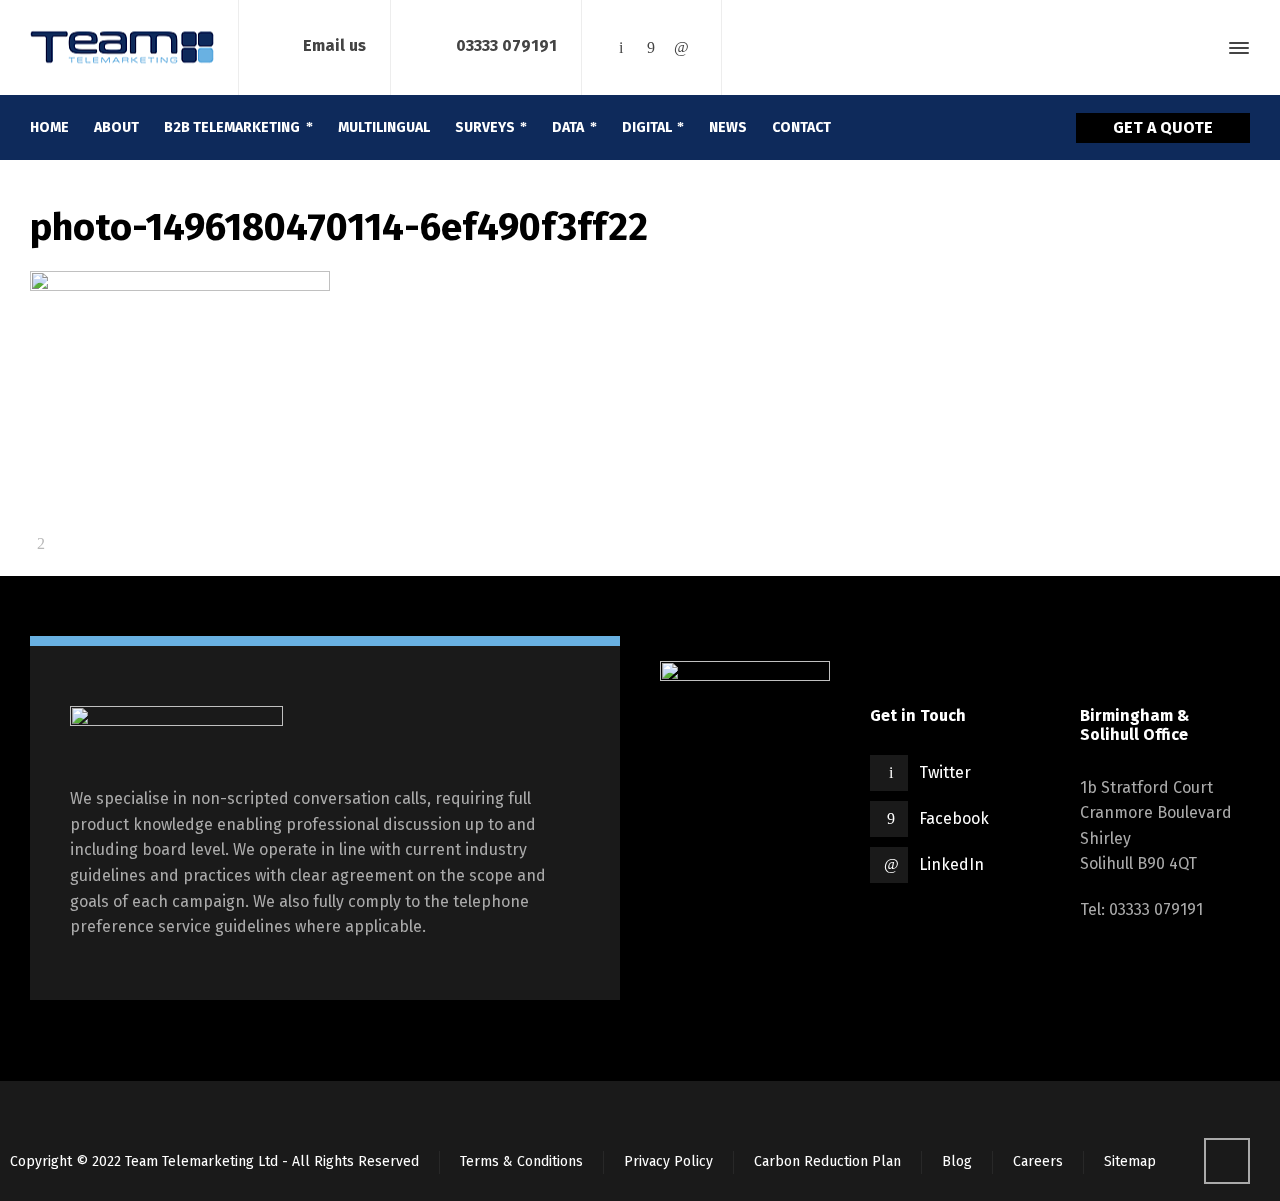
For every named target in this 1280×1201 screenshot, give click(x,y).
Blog (957, 1161)
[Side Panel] (1235, 48)
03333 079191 (506, 46)
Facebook (954, 818)
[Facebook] (651, 47)
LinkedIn (951, 864)
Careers (1038, 1161)
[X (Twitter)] (621, 47)
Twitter (945, 772)
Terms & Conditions (521, 1161)
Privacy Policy (668, 1161)
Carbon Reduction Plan (827, 1161)
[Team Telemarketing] (122, 47)
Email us (334, 46)
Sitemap (1130, 1161)
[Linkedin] (681, 47)
